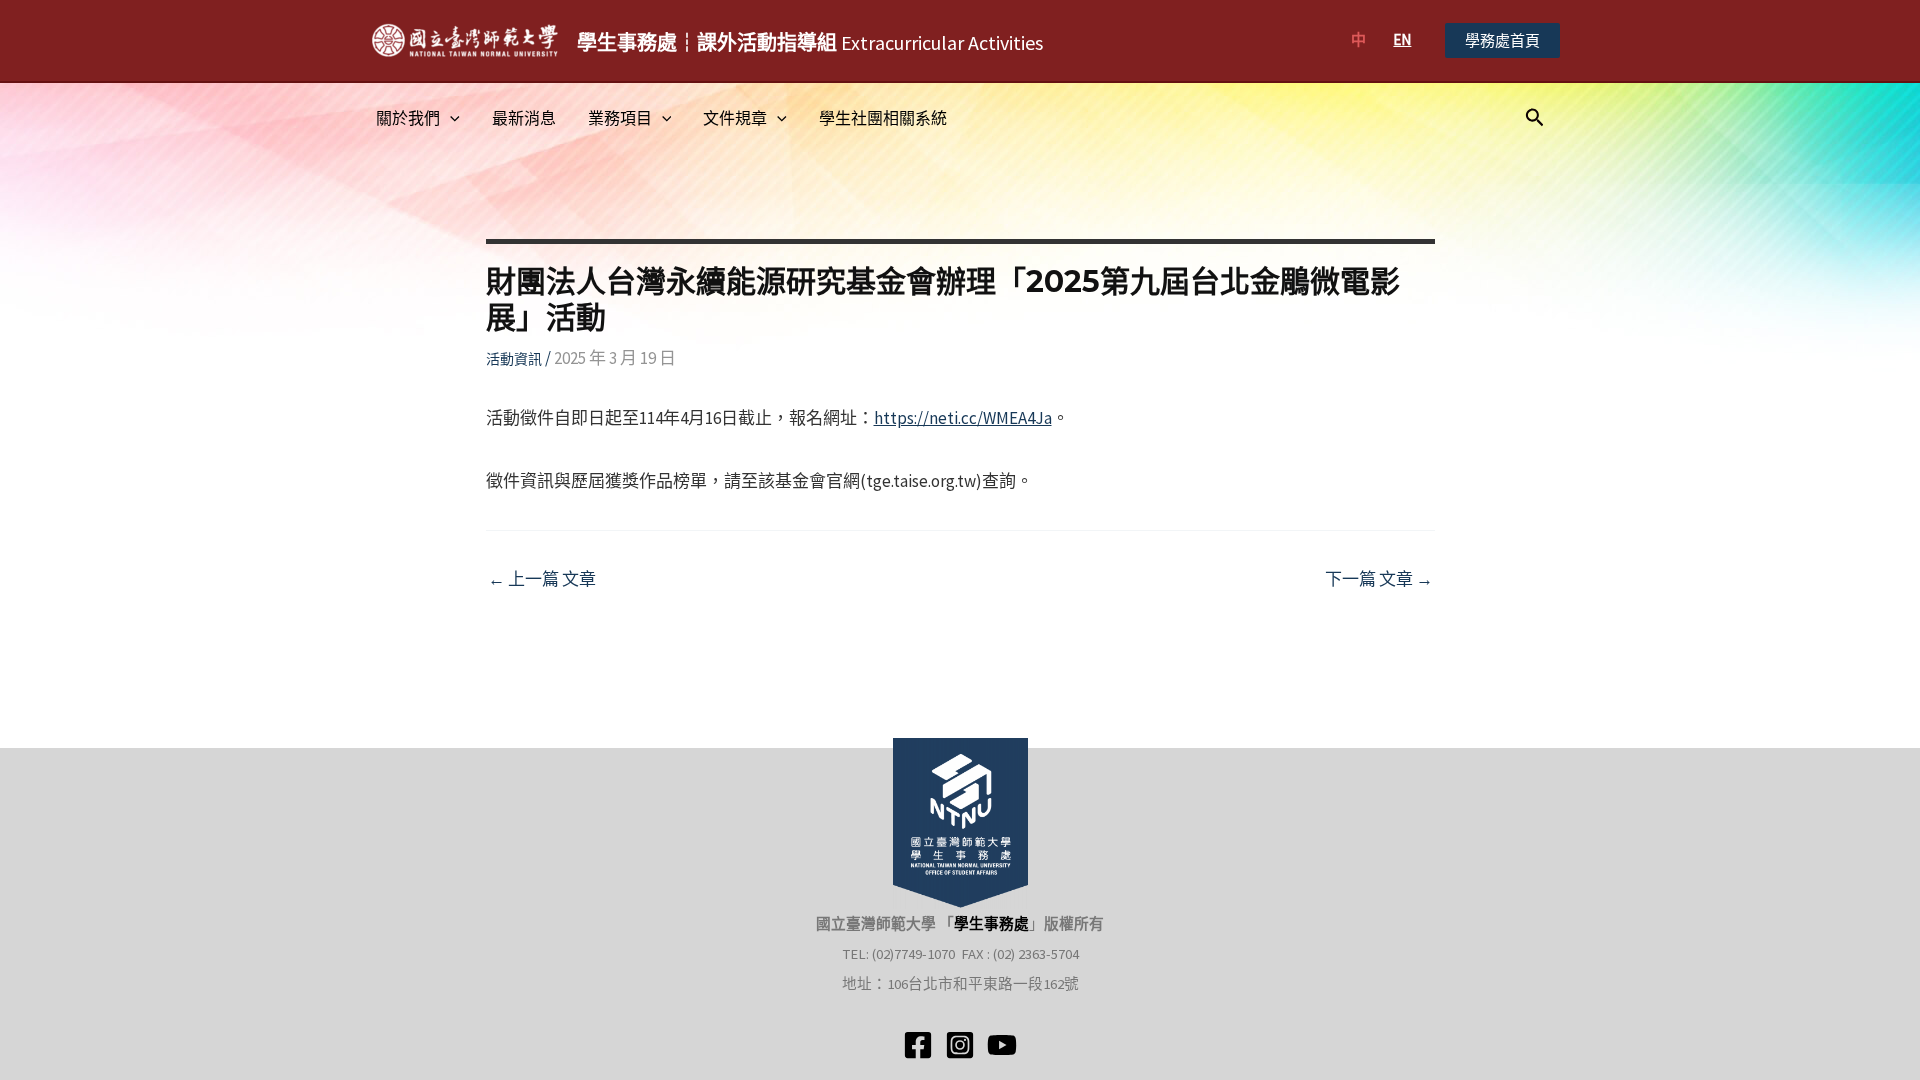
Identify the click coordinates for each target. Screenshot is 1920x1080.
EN (1402, 39)
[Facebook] (918, 1045)
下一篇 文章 (1379, 579)
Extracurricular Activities (810, 42)
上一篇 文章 (542, 579)
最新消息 (524, 118)
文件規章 (735, 118)
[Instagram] (960, 1045)
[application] (450, 118)
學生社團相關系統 (883, 118)
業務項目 (620, 118)
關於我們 (408, 118)
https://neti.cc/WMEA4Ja (963, 418)
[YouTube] (1002, 1045)
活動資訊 (514, 359)
